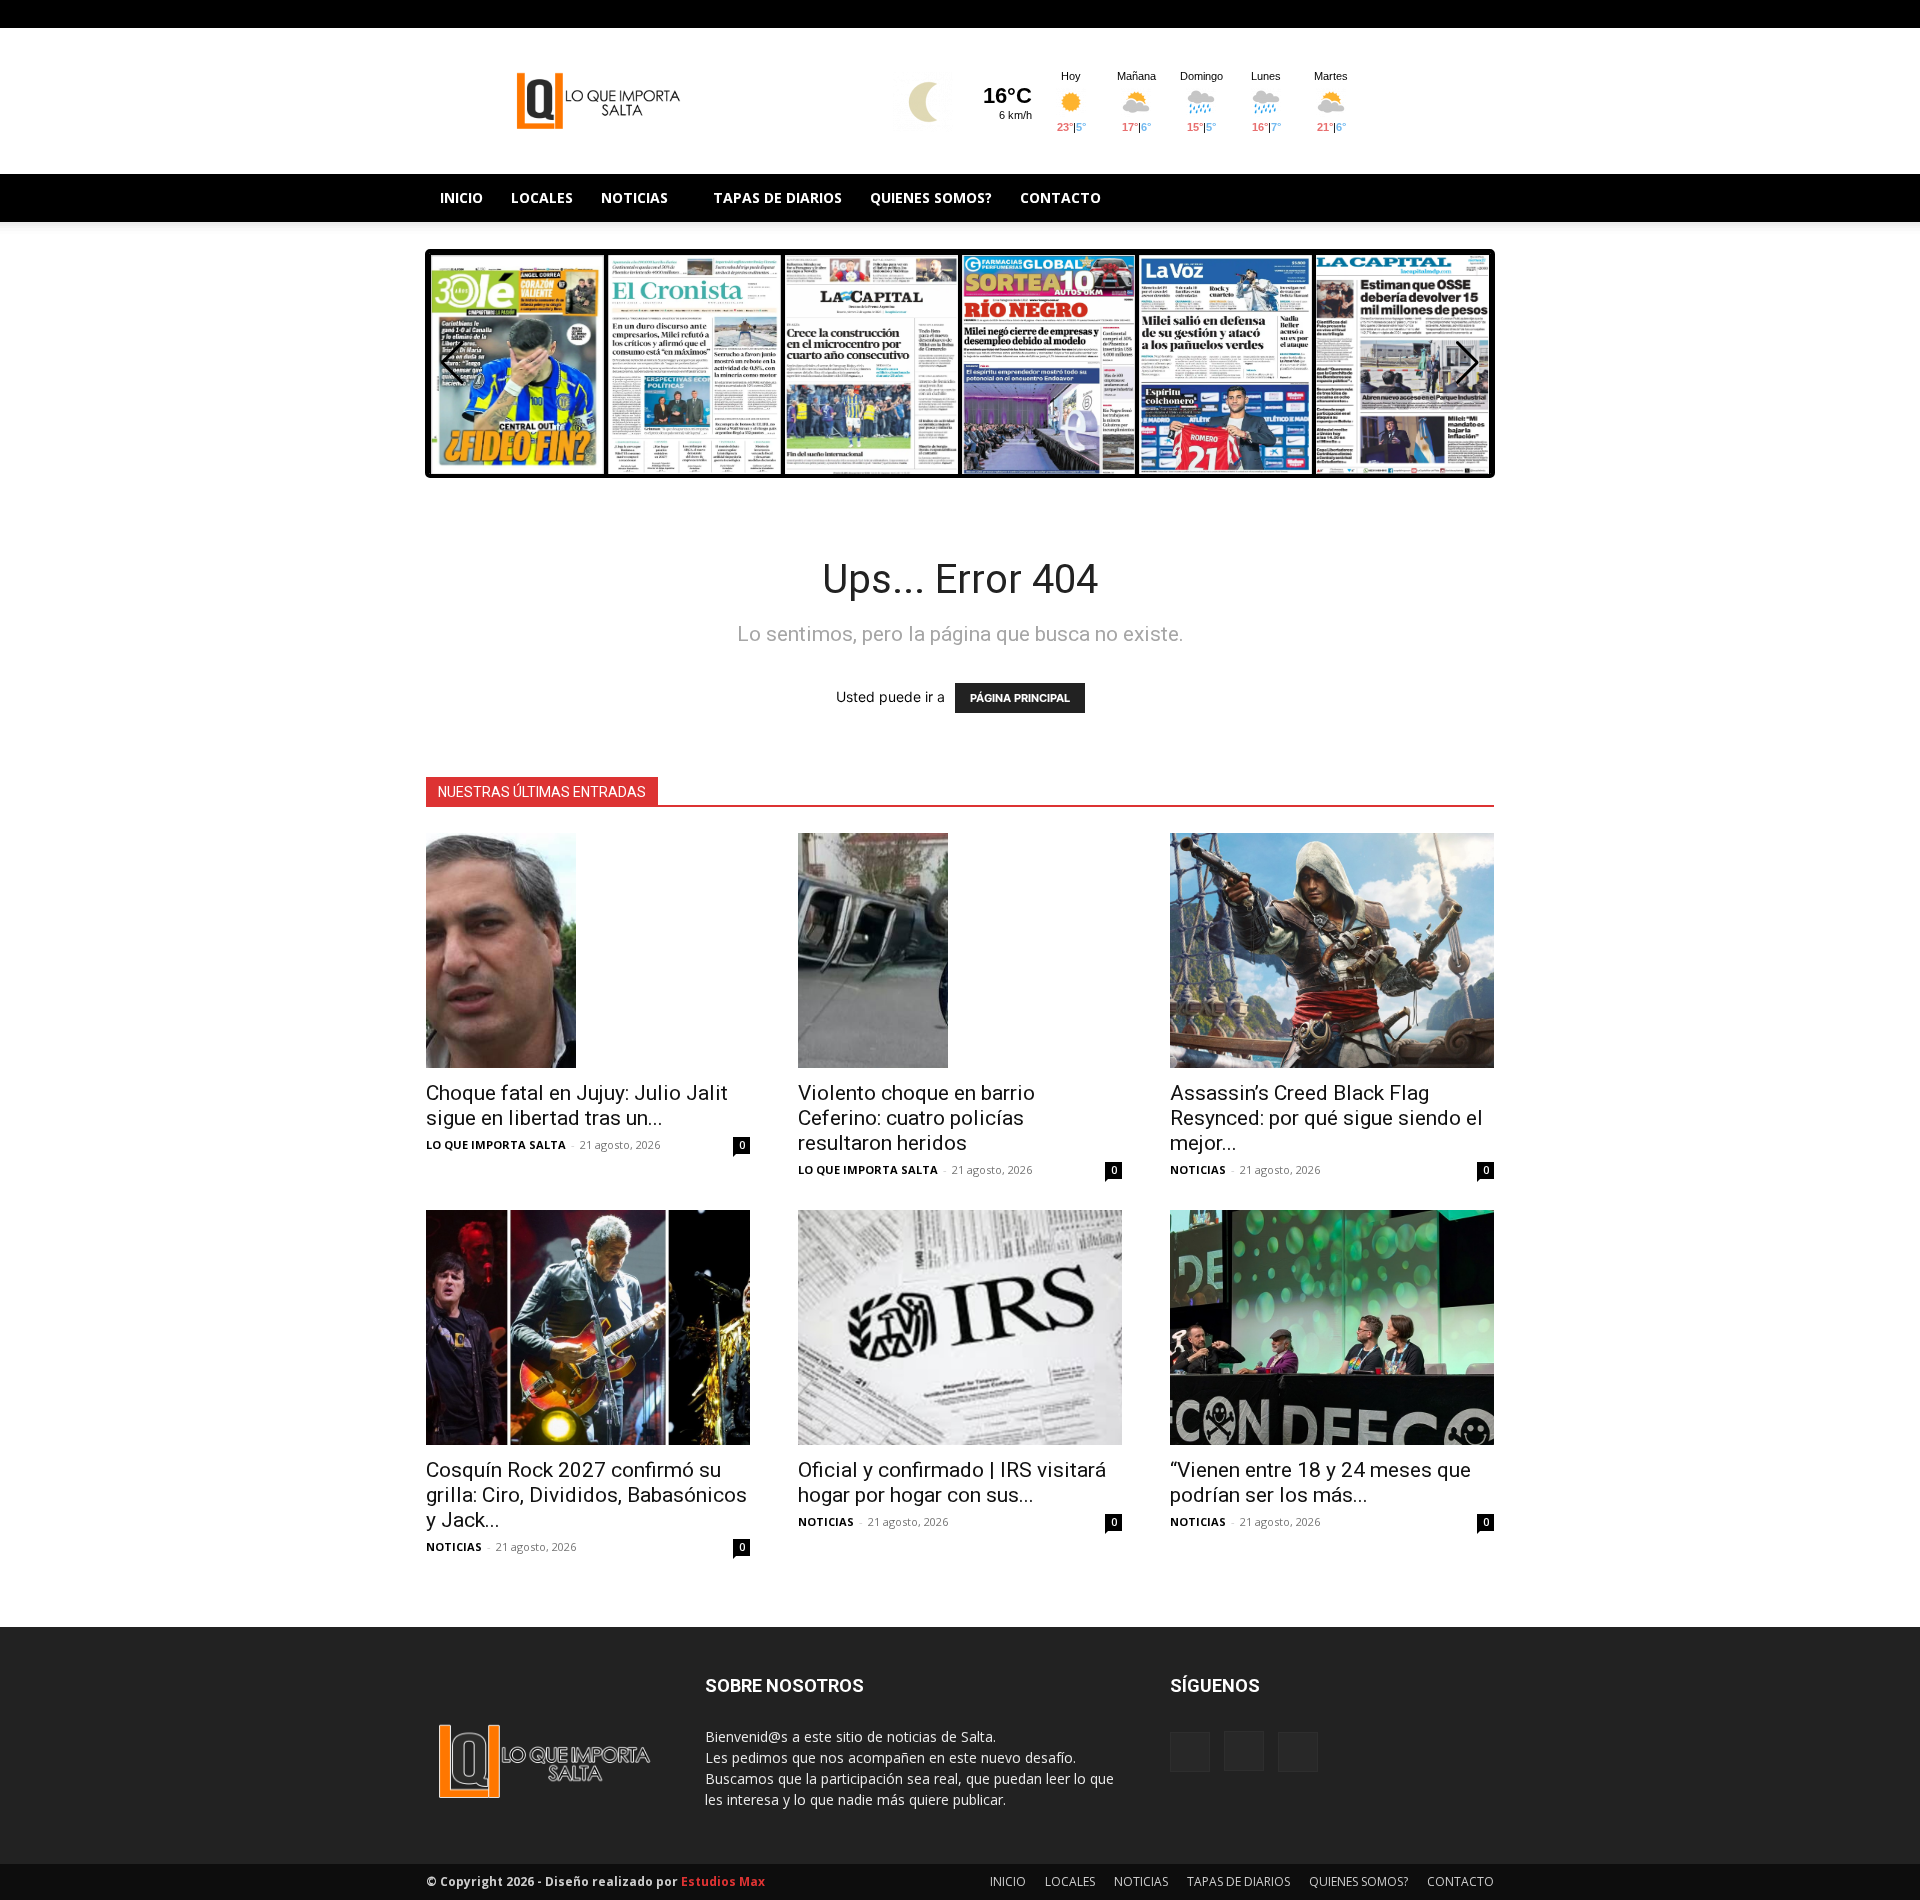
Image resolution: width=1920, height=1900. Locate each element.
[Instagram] (1446, 14)
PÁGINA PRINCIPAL (1020, 698)
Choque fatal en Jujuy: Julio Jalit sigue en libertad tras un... (577, 1105)
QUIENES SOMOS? (931, 197)
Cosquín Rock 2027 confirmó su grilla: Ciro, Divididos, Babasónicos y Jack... (586, 1495)
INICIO (461, 197)
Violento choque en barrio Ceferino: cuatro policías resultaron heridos (916, 1118)
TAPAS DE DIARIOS (777, 197)
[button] (1467, 363)
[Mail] (1479, 14)
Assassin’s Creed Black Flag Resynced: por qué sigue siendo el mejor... (1326, 1118)
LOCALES (542, 197)
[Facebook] (1413, 14)
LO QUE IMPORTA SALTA (496, 1144)
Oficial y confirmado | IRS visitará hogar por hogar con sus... (952, 1482)
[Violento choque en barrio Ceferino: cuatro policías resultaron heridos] (960, 950)
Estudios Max (723, 1881)
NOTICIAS (634, 197)
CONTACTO (1060, 197)
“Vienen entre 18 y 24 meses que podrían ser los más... (1320, 1482)
